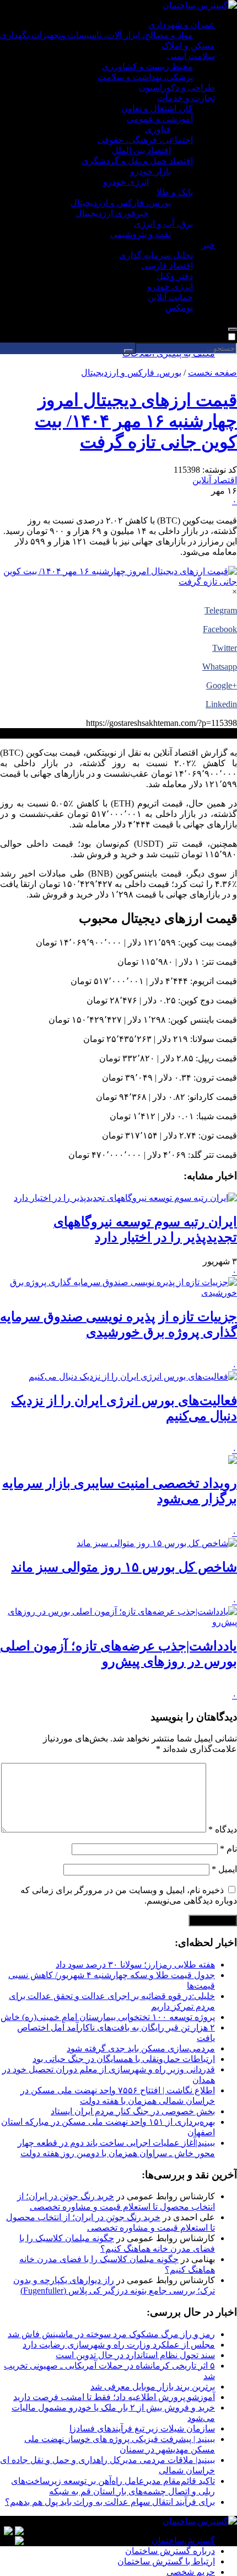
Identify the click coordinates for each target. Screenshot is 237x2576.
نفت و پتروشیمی (141, 234)
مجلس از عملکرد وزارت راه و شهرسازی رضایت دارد (119, 2345)
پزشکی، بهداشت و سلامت (145, 77)
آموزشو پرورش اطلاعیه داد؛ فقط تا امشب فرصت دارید (114, 2397)
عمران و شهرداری (182, 25)
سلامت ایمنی (191, 56)
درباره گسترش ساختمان (170, 2551)
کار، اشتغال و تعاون (157, 108)
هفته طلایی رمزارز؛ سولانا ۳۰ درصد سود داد (135, 1965)
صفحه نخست (212, 373)
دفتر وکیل (175, 276)
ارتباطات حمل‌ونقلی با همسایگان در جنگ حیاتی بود (124, 2059)
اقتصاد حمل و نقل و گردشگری (137, 161)
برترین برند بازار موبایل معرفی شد (153, 2387)
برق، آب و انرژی (163, 224)
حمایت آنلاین (170, 297)
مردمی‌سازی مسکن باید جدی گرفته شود (141, 2048)
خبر (208, 245)
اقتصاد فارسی (167, 266)
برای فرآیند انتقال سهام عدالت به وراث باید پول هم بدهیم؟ (110, 2502)
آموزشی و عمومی (160, 119)
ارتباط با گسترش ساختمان (166, 2561)
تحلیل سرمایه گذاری (156, 255)
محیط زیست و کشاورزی (147, 66)
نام (228, 1849)
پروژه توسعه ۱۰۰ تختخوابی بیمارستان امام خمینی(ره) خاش (108, 2017)
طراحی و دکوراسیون (177, 87)
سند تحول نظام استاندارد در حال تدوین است (135, 2355)
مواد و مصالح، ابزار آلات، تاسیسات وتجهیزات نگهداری (96, 35)
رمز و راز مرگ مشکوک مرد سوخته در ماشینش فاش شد (111, 2334)
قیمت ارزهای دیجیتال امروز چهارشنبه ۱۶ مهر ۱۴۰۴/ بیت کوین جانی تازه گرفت (136, 421)
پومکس (179, 308)
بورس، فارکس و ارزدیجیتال (121, 203)
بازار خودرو (150, 171)
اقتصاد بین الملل (141, 150)
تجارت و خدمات (186, 98)
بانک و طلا (175, 192)
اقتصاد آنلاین (215, 480)
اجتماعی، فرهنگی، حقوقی (145, 140)
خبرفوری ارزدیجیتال (112, 213)
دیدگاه (223, 1829)
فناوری (158, 129)
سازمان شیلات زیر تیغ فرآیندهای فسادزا (142, 2428)
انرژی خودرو (126, 182)
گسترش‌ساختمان (183, 2540)
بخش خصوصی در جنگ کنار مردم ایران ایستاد (133, 2111)
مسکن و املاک (188, 46)
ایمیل (224, 1869)
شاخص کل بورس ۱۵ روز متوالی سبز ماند (124, 1567)
